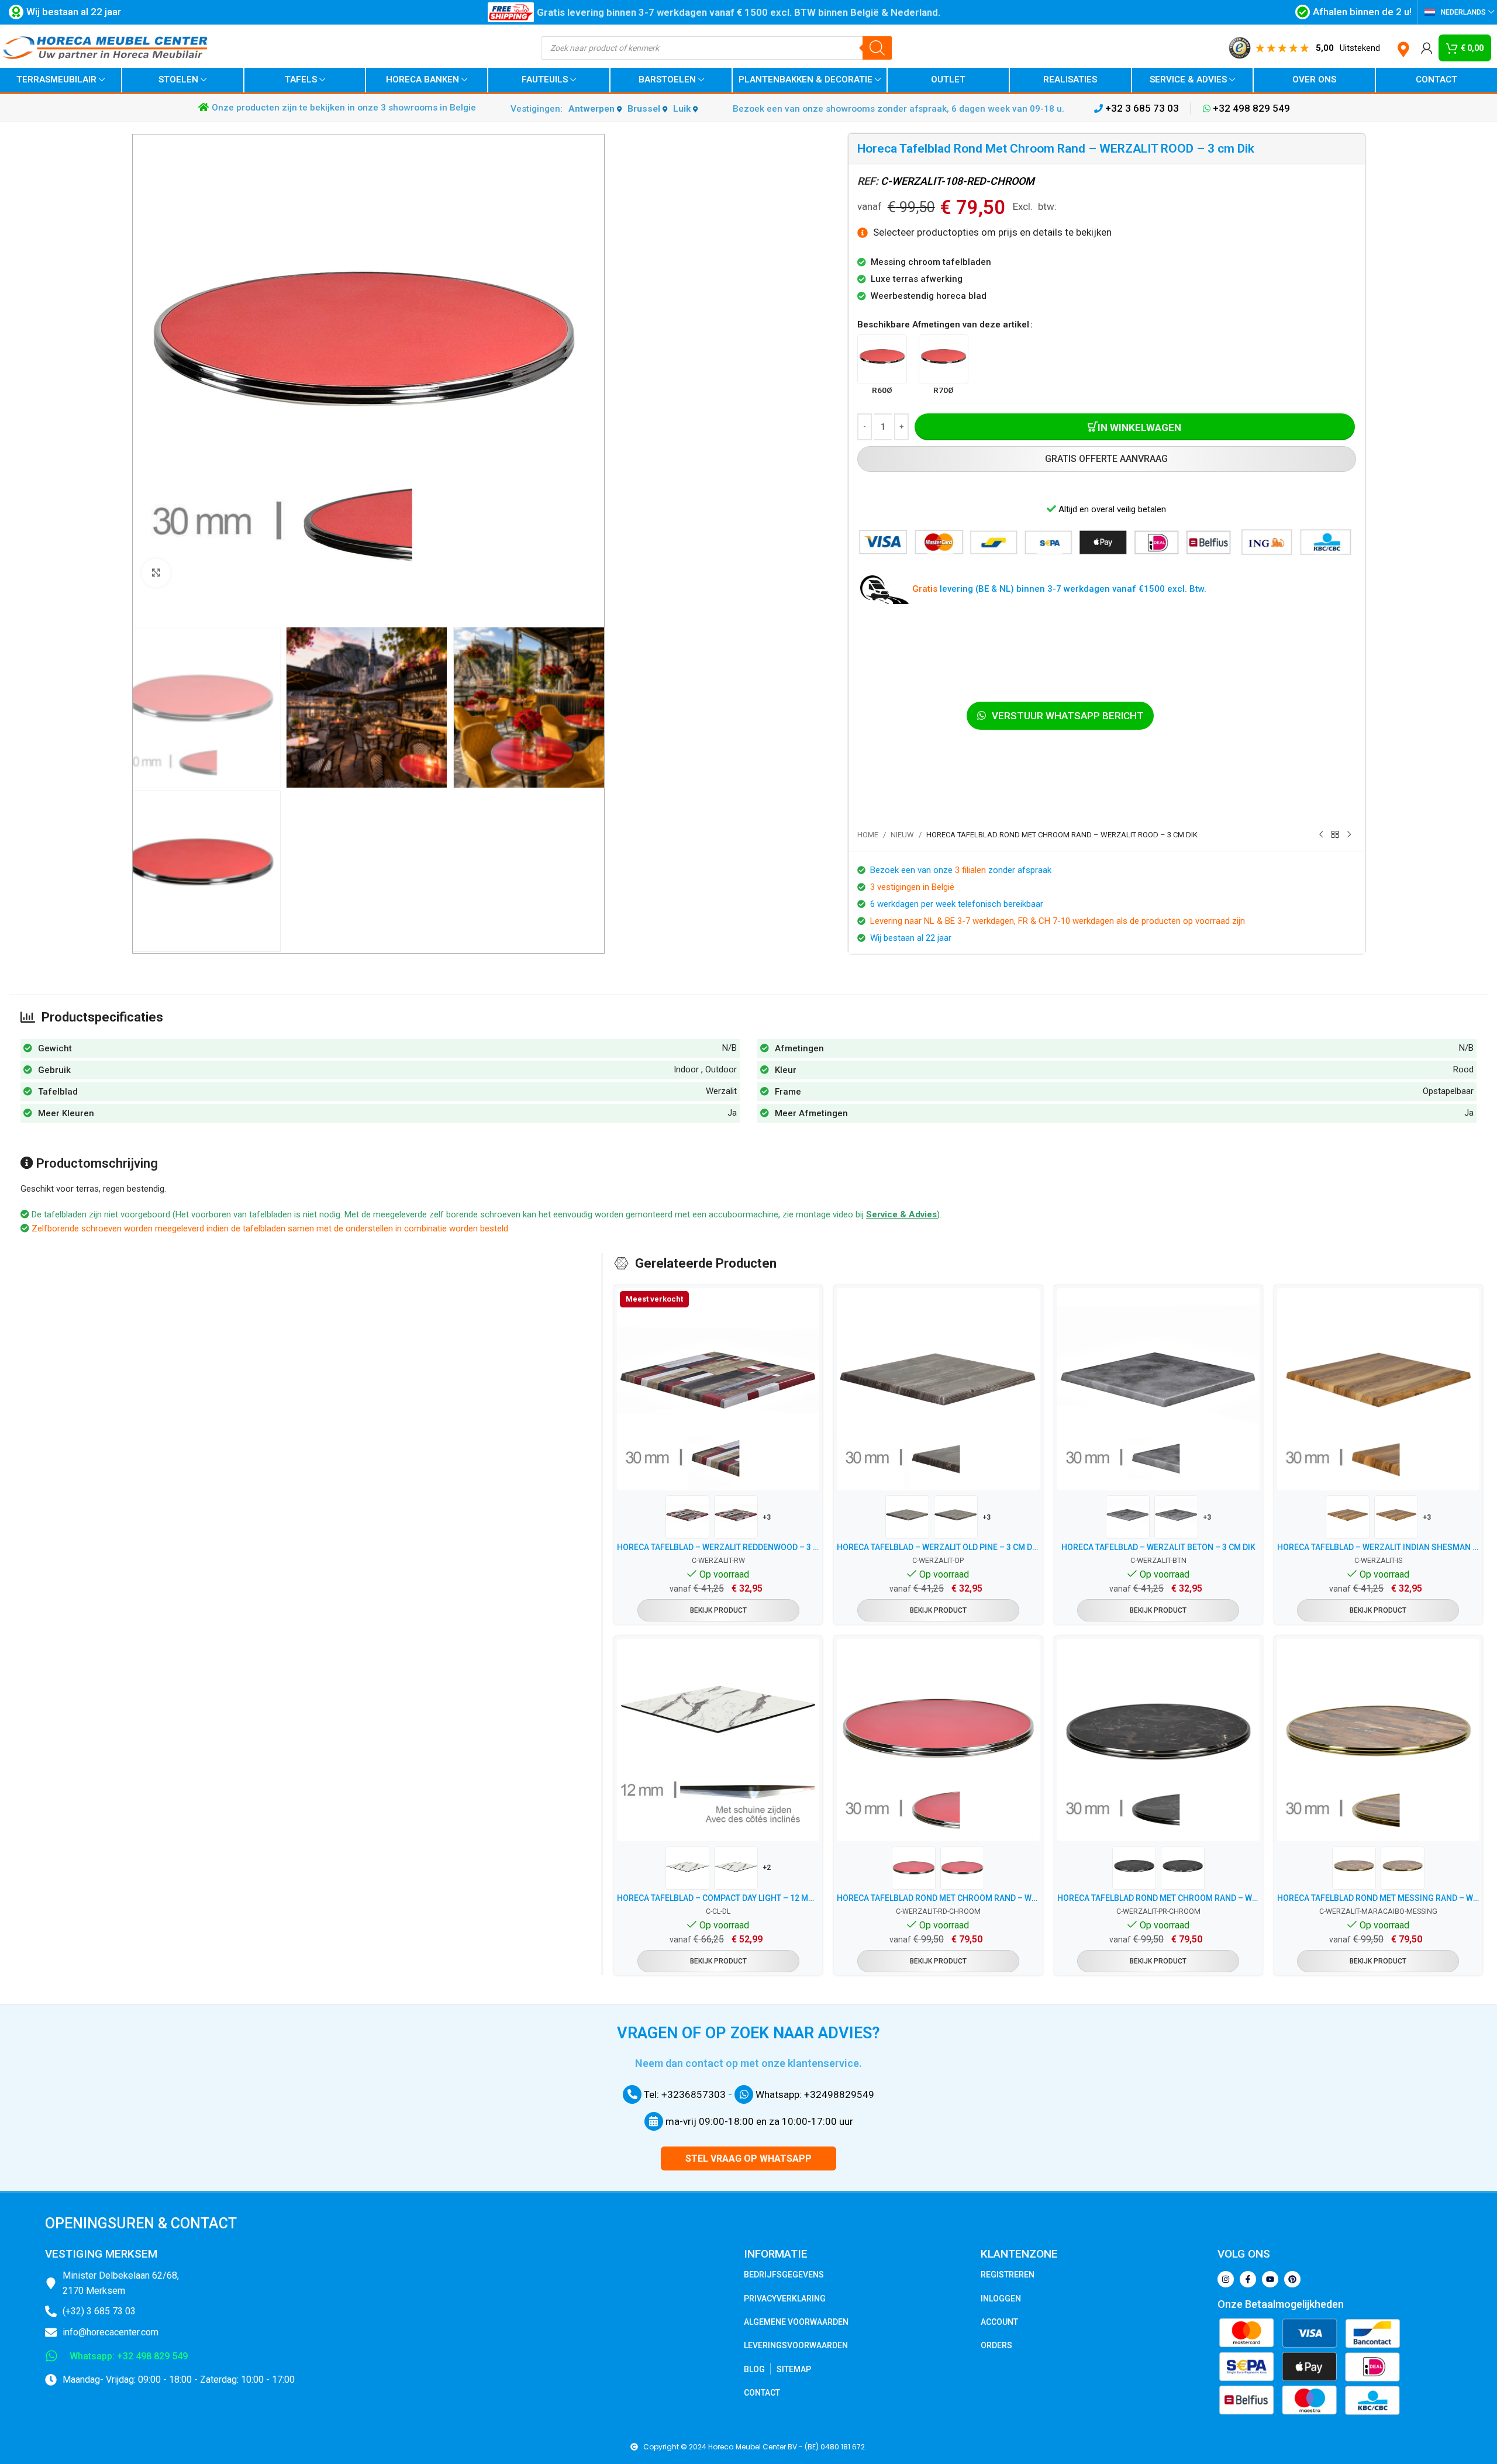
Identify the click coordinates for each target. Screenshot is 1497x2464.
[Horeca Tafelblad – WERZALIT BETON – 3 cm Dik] (1158, 1389)
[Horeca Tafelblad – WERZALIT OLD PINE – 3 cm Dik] (938, 1389)
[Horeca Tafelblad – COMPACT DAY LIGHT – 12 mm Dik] (718, 1740)
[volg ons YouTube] (1270, 2279)
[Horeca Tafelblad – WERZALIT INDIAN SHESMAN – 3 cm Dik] (1378, 1389)
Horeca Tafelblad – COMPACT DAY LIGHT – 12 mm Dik (718, 1898)
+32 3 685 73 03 (1141, 108)
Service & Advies (901, 1214)
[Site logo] (105, 47)
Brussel (645, 109)
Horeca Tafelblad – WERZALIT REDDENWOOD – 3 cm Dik (718, 1547)
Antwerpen (593, 109)
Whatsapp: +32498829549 (814, 2094)
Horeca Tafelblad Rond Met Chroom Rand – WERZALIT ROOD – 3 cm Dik (938, 1898)
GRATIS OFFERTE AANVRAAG (1106, 459)
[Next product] (1349, 835)
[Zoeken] (877, 48)
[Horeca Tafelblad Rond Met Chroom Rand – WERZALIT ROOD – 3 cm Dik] (938, 1740)
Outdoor (721, 1069)
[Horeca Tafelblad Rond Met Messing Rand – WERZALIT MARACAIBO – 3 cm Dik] (1378, 1740)
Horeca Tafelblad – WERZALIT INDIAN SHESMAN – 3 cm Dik (1378, 1547)
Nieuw (902, 835)
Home (868, 835)
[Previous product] (1321, 835)
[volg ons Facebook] (1248, 2279)
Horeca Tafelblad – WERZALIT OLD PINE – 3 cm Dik (938, 1547)
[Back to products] (1335, 835)
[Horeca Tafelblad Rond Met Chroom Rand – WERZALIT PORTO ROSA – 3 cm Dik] (1158, 1740)
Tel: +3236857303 (684, 2094)
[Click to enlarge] (156, 573)
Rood (1463, 1069)
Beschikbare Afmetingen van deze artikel (943, 325)
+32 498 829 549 (1250, 108)
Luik (683, 109)
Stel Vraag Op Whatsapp (748, 2158)
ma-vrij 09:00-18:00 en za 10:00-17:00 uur (758, 2121)
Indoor (686, 1069)
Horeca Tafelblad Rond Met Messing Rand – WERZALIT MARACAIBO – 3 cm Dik (1378, 1898)
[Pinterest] (1292, 2279)
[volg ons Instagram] (1226, 2279)
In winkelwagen (1139, 427)
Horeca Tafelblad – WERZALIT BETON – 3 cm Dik (1158, 1547)
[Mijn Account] (1427, 48)
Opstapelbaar (1448, 1091)
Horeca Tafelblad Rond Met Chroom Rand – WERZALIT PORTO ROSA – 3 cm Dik (1158, 1898)
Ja (732, 1113)
